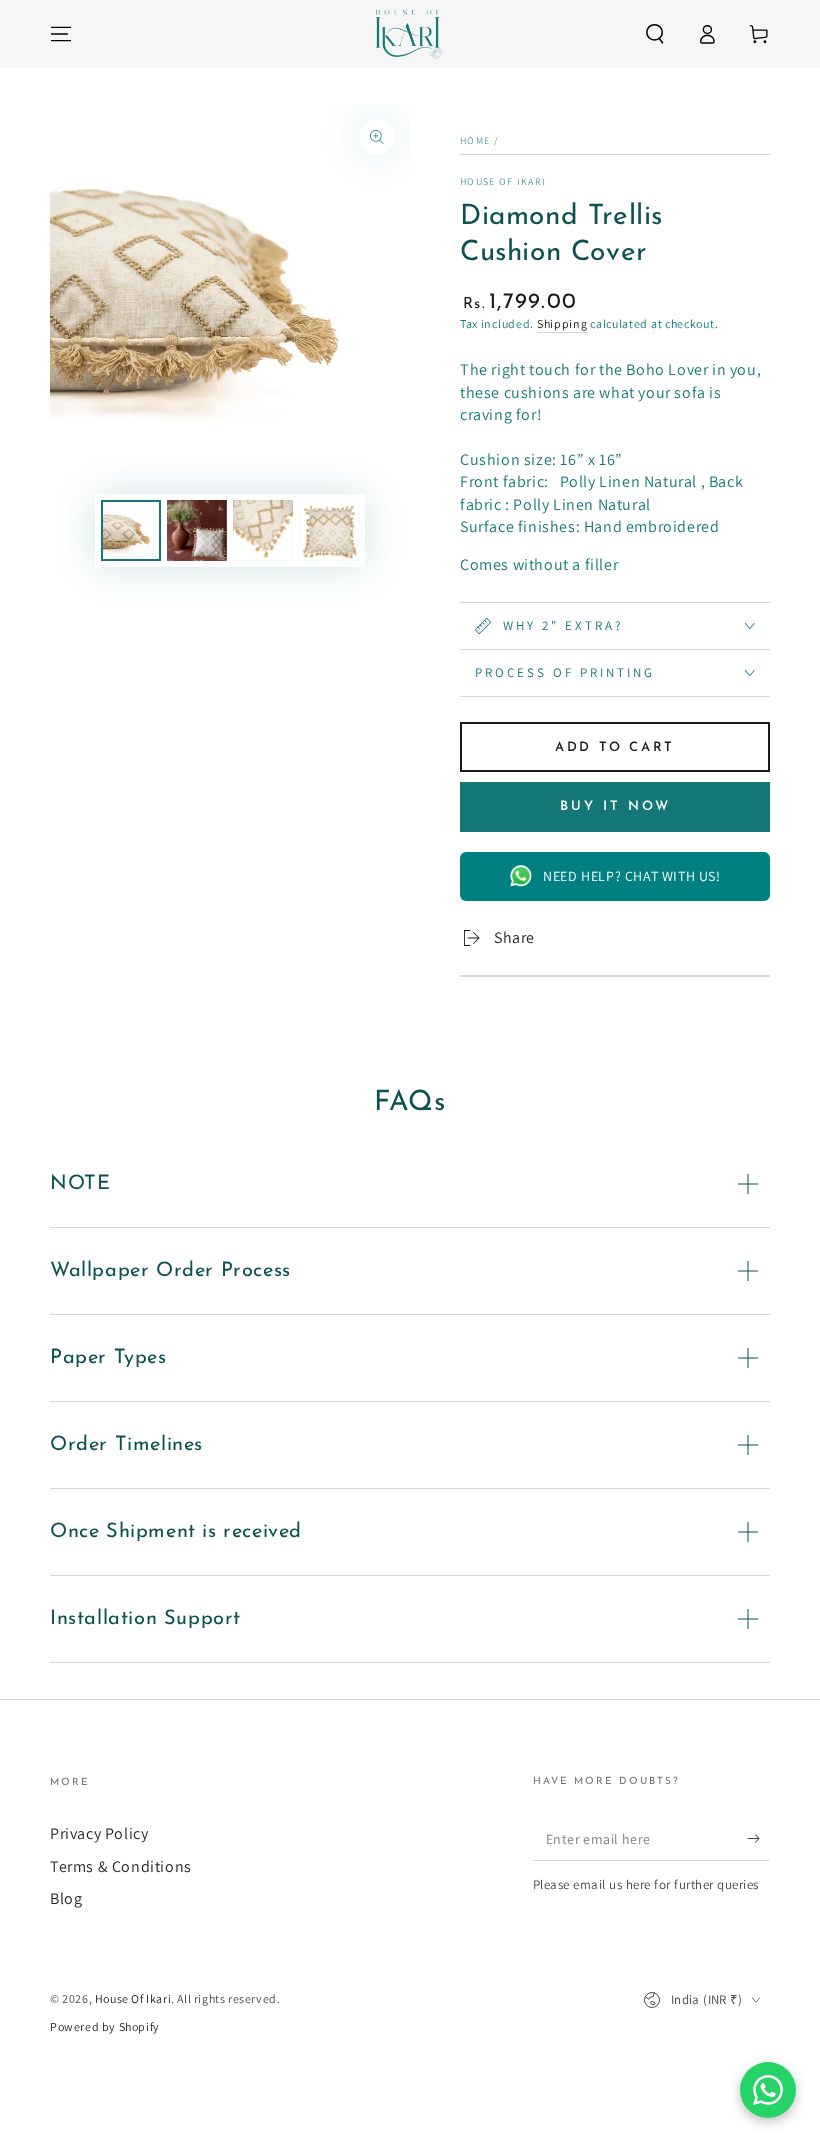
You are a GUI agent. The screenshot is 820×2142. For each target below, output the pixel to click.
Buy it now (615, 806)
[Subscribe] (758, 1838)
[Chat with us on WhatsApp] (768, 2090)
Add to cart (615, 747)
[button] (655, 34)
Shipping (562, 323)
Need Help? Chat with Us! (631, 876)
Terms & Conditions (121, 1866)
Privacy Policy (99, 1833)
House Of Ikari (503, 181)
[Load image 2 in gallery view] (197, 530)
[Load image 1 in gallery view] (131, 530)
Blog (66, 1898)
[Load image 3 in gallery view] (263, 530)
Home (475, 140)
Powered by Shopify (105, 2026)
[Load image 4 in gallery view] (329, 530)
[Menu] (61, 34)
